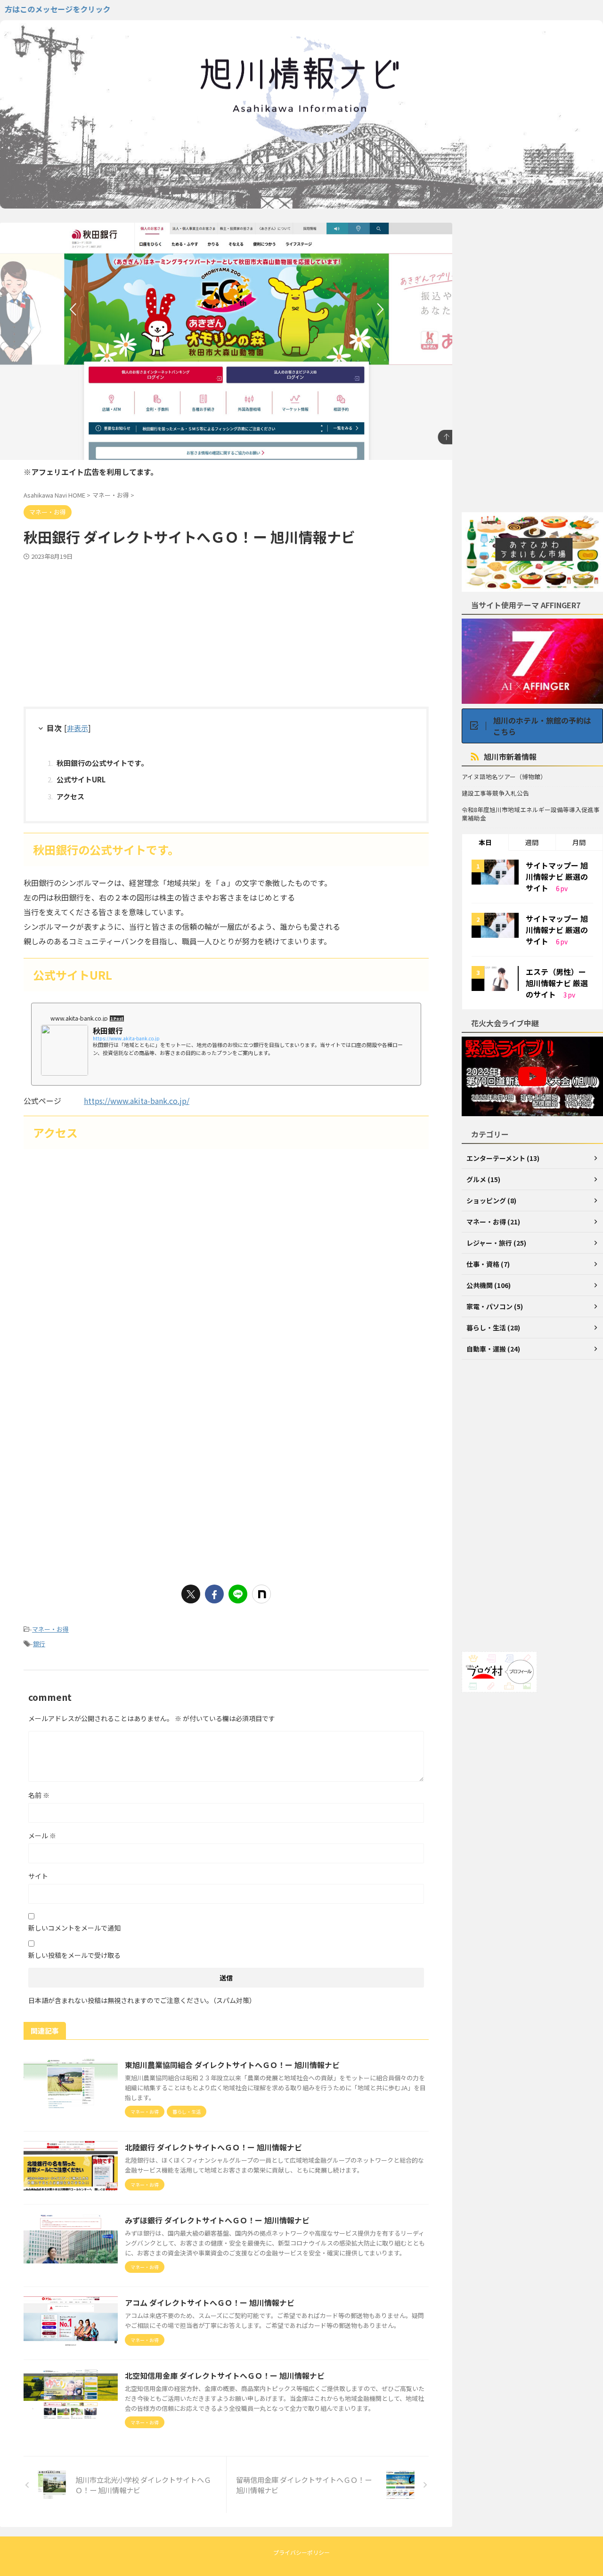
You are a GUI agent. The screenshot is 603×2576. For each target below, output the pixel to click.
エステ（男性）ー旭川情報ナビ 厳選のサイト (557, 983)
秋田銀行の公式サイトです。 (102, 763)
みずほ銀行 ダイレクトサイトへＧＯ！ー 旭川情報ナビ (217, 2220)
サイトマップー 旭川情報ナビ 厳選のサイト (557, 877)
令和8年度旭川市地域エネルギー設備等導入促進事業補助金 (531, 814)
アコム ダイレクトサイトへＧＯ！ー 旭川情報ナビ (210, 2302)
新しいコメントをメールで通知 (74, 1928)
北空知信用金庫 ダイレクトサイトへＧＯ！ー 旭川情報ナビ (225, 2375)
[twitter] (191, 1594)
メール (42, 1835)
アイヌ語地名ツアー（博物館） (504, 777)
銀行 (39, 1644)
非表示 (77, 728)
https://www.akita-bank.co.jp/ (137, 1101)
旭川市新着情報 (510, 757)
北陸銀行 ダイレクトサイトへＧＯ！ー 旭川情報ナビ (213, 2147)
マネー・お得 (50, 1629)
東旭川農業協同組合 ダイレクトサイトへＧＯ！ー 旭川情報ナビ (232, 2065)
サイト (38, 1876)
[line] (238, 1594)
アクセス (70, 796)
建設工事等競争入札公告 (495, 793)
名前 (39, 1795)
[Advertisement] (226, 631)
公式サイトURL (81, 779)
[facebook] (214, 1594)
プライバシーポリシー (301, 2552)
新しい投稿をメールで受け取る (74, 1955)
